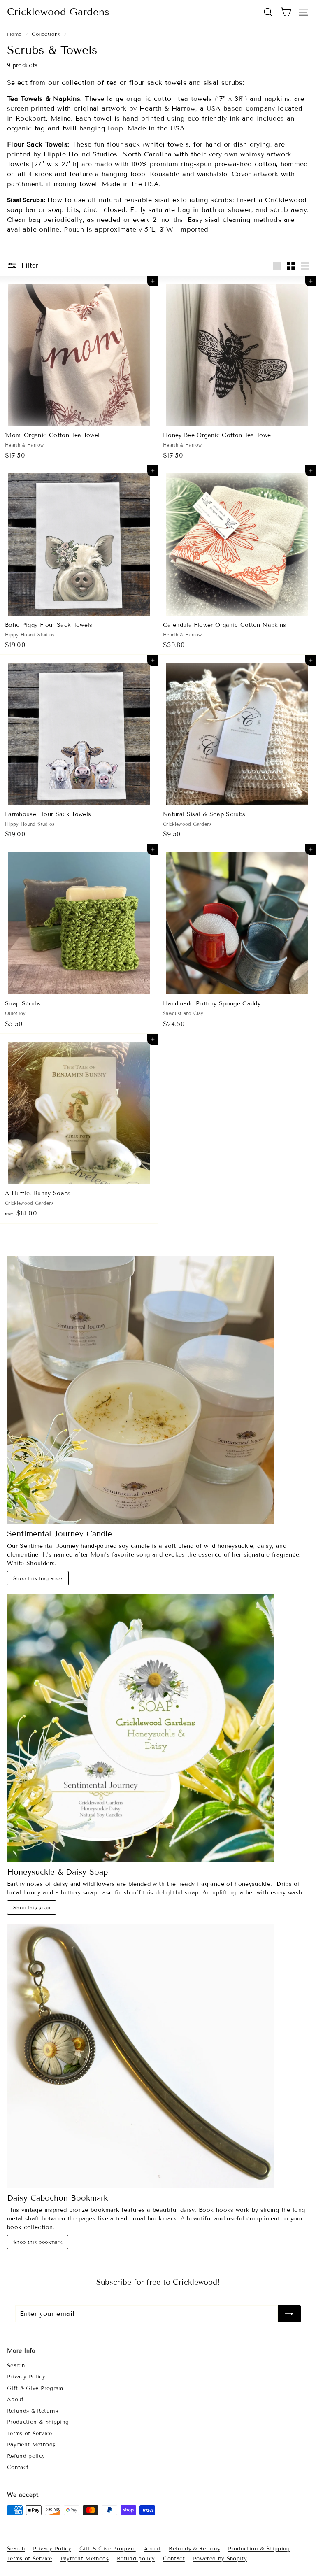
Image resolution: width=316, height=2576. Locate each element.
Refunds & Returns (33, 2411)
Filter (30, 265)
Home (14, 34)
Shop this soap (32, 1907)
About (15, 2399)
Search (16, 2366)
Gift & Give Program (35, 2388)
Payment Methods (31, 2445)
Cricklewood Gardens (58, 12)
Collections (46, 34)
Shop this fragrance (38, 1578)
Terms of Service (30, 2434)
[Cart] (286, 12)
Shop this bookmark (38, 2242)
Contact (18, 2467)
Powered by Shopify (220, 2559)
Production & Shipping (38, 2422)
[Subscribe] (289, 2314)
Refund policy (26, 2456)
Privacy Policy (26, 2377)
